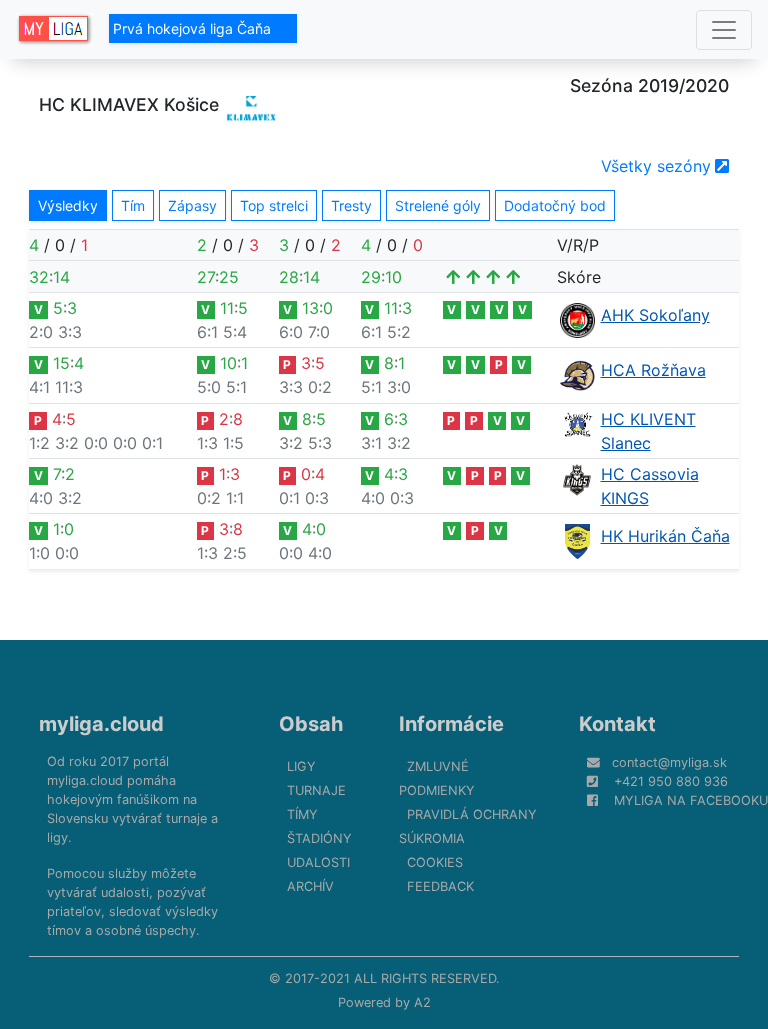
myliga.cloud (101, 724)
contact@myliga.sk (669, 762)
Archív (310, 886)
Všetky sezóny (656, 166)
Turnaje (316, 790)
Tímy (302, 814)
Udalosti (318, 862)
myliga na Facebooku (691, 800)
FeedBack (440, 886)
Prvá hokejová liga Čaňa (194, 28)
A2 (422, 1002)
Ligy (301, 766)
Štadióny (319, 838)
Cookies (435, 862)
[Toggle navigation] (724, 30)
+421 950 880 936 (671, 781)
